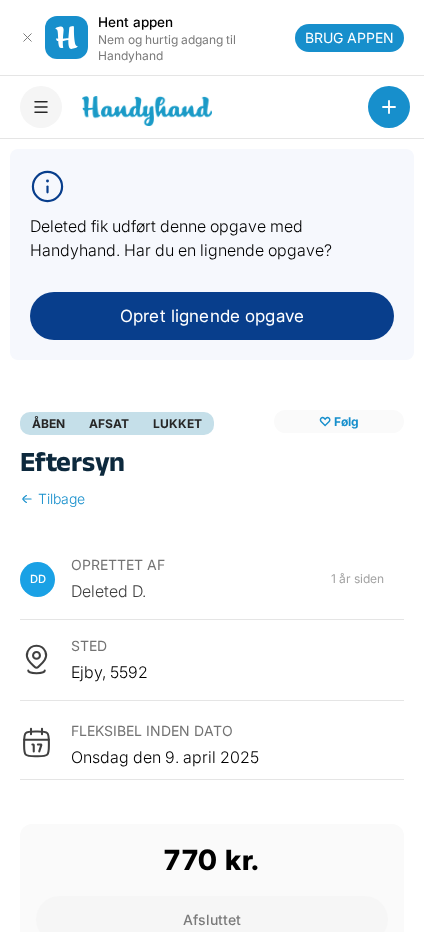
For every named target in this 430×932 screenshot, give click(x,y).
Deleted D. (108, 591)
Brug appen (349, 37)
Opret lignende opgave (212, 316)
